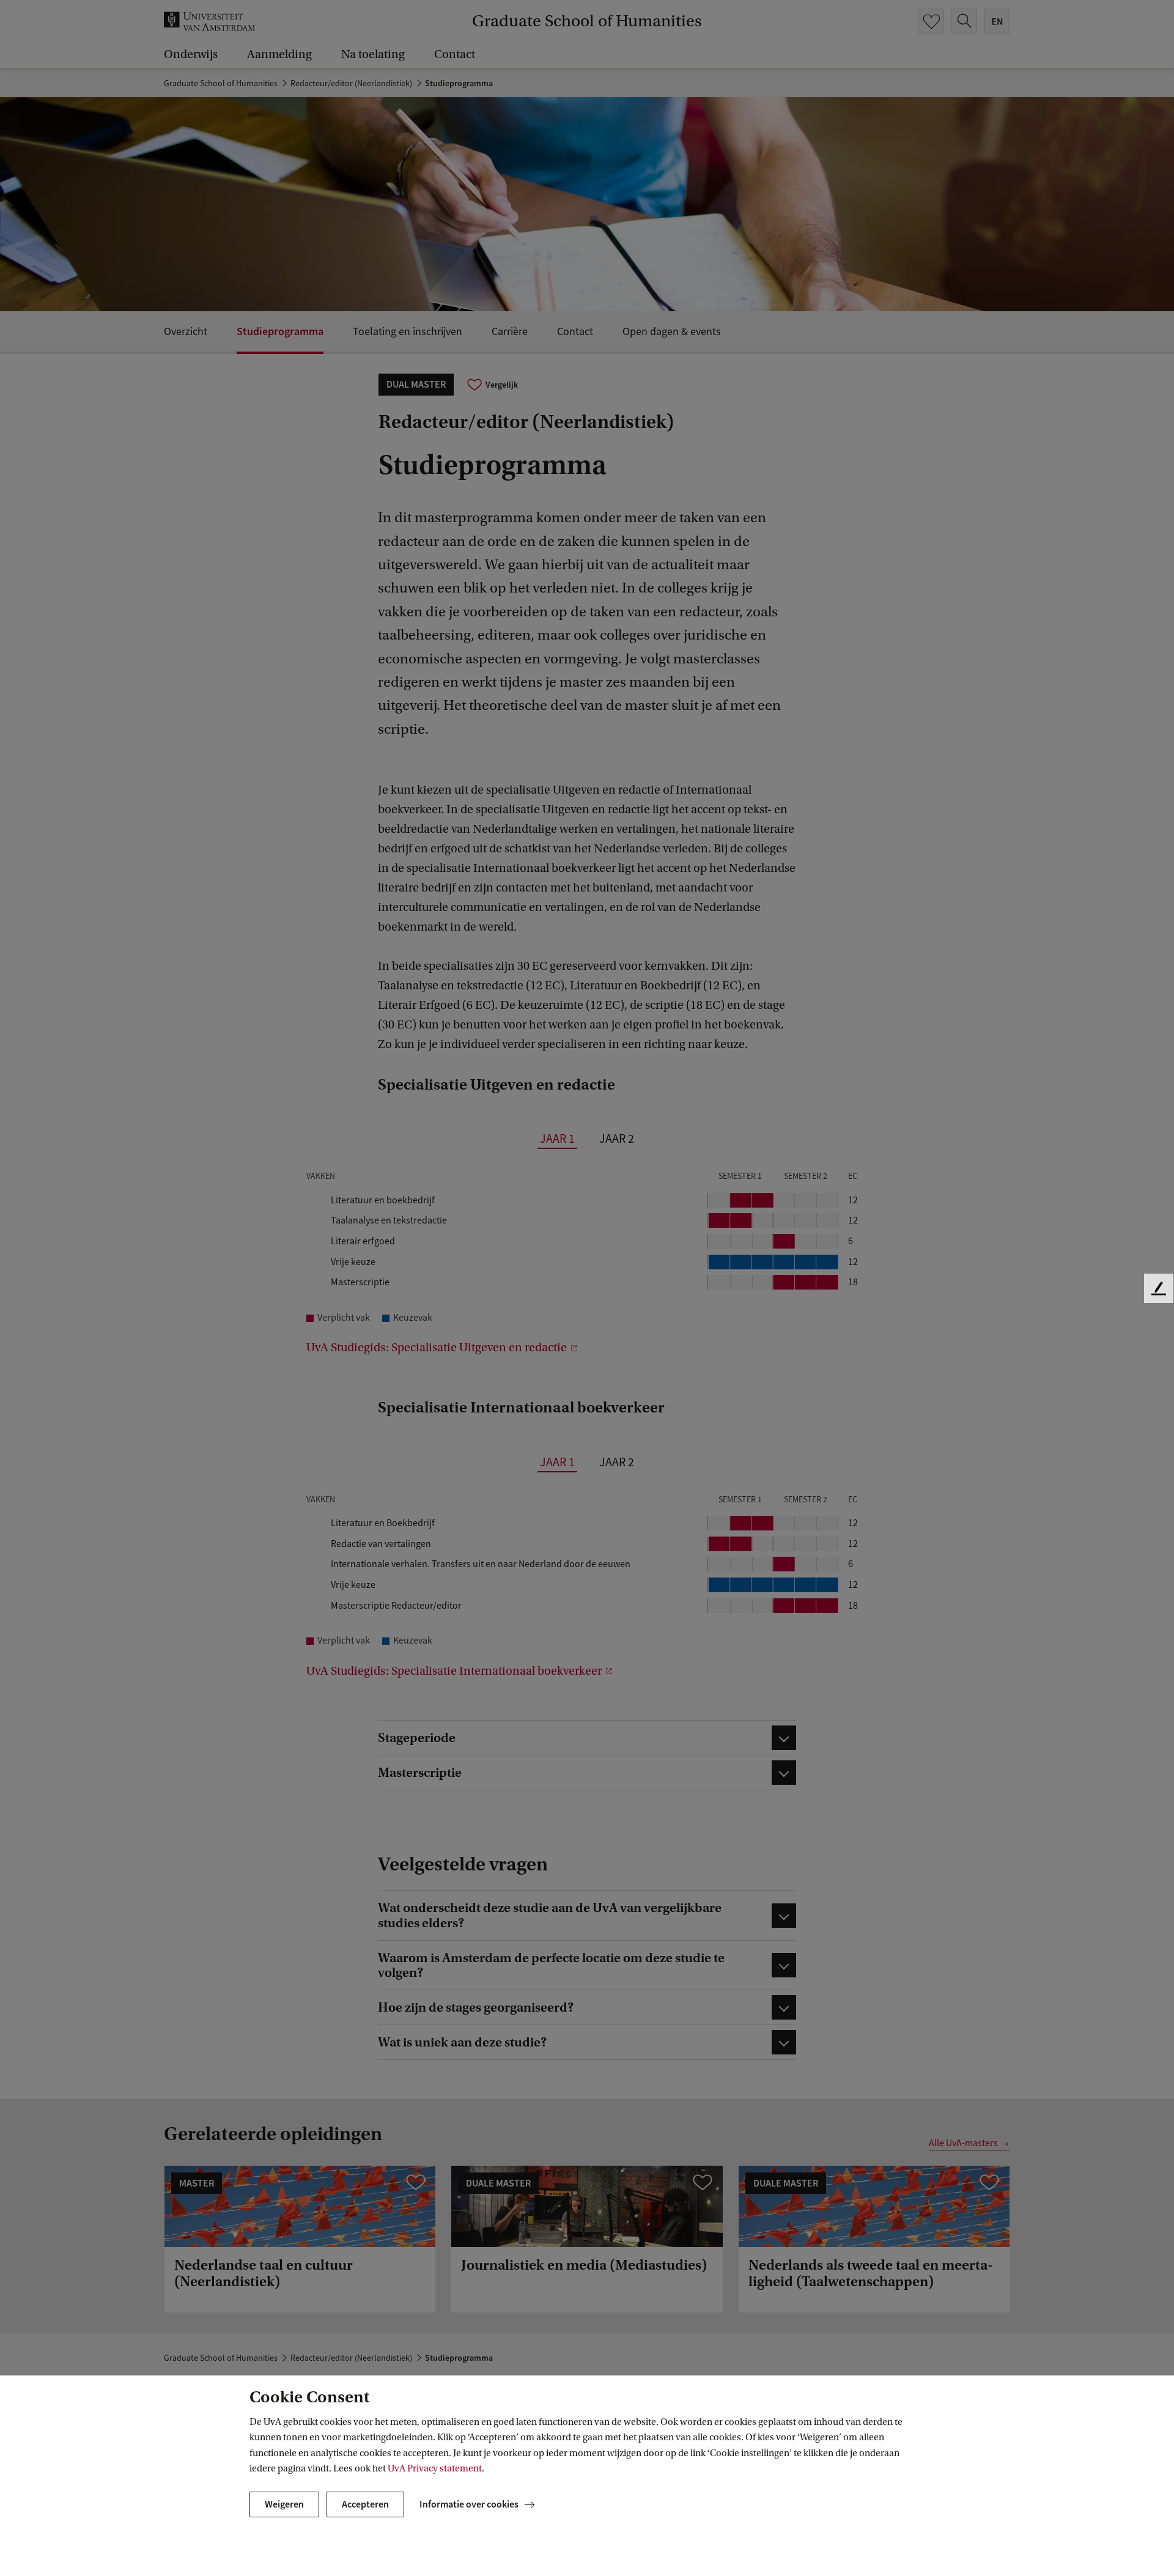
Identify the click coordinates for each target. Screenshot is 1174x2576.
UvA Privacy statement (435, 2468)
